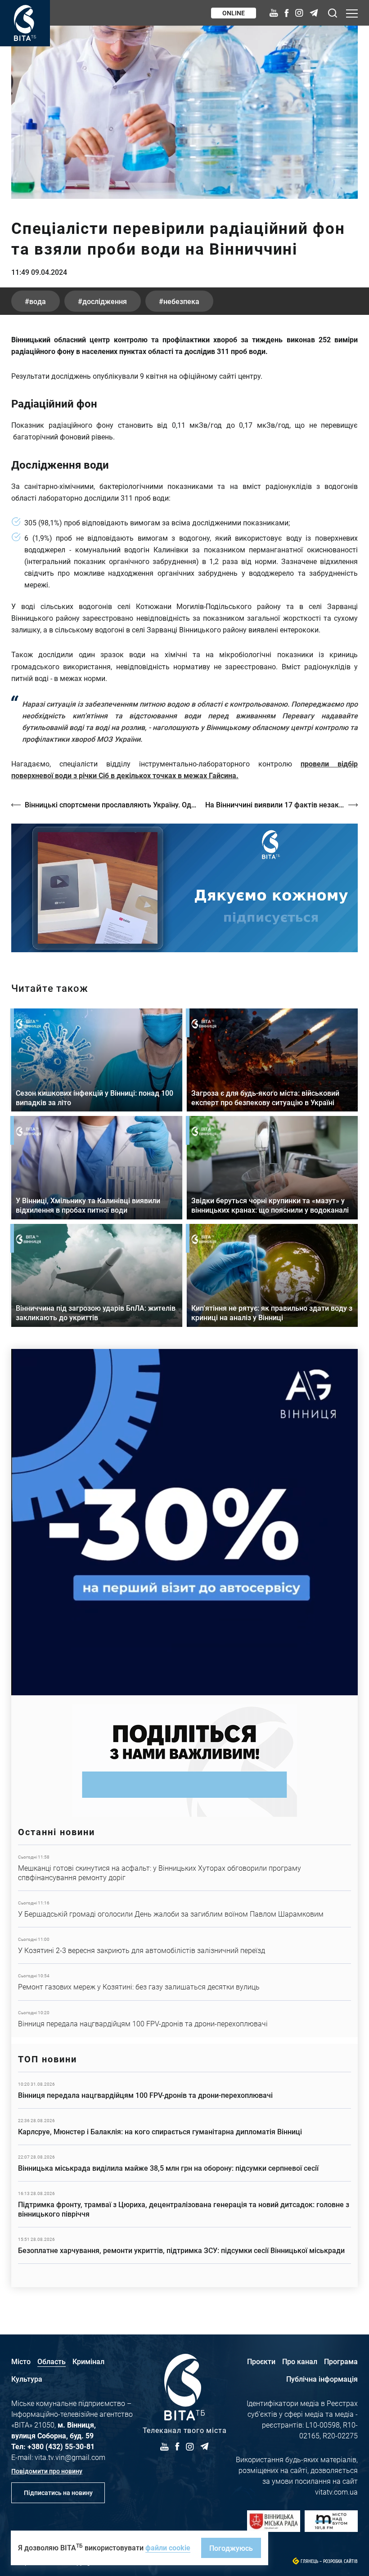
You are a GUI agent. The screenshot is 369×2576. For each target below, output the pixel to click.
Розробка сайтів (340, 2561)
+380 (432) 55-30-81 (61, 2446)
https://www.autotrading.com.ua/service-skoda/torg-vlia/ (184, 1522)
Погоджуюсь (231, 2548)
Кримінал (88, 2361)
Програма (341, 2361)
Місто (21, 2361)
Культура (27, 2379)
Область (52, 2361)
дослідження (105, 301)
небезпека (181, 301)
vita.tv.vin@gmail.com (70, 2457)
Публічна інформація (322, 2379)
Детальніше (184, 1868)
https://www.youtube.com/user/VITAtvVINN (184, 888)
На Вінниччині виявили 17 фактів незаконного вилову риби (281, 804)
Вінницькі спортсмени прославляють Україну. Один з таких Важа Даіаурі (110, 804)
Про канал (300, 2361)
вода (38, 301)
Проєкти (261, 2361)
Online (234, 13)
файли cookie (168, 2547)
